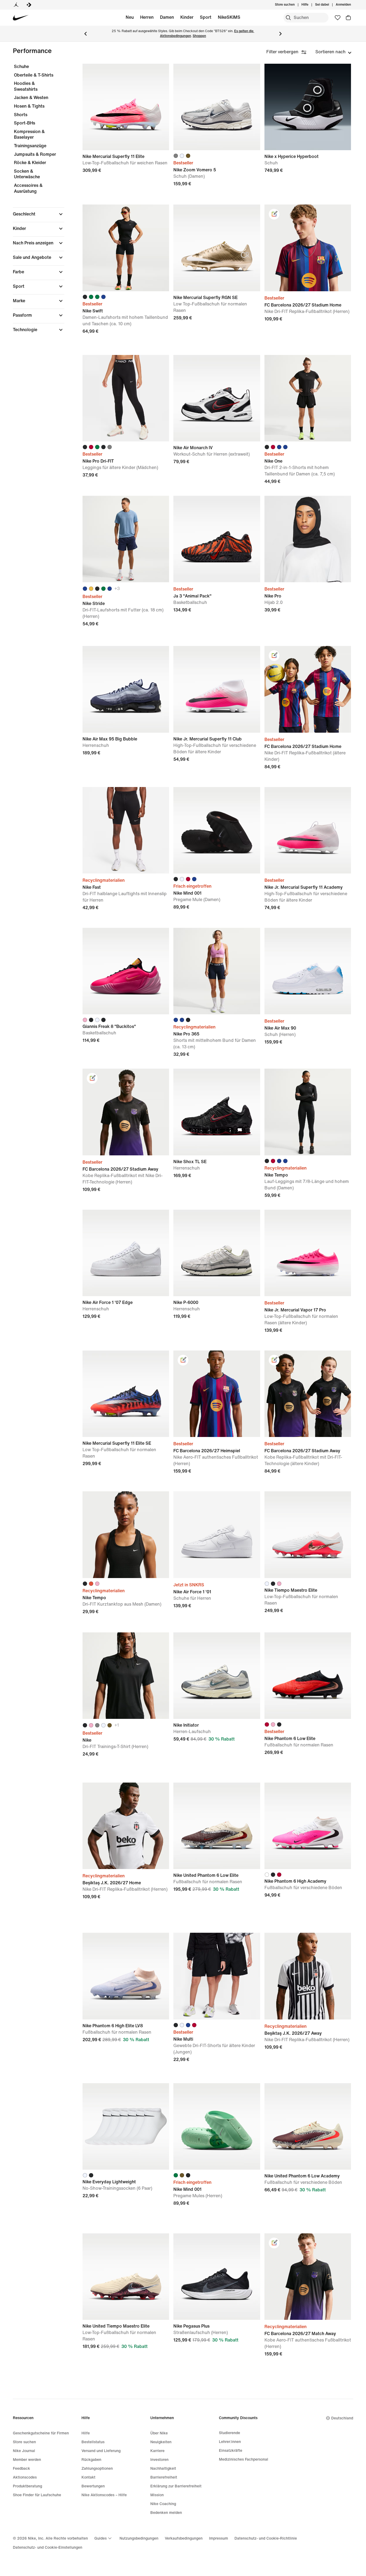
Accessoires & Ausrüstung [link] (28, 188)
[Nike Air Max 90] (308, 971)
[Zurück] (85, 34)
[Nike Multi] (217, 1976)
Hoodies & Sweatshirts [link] (26, 86)
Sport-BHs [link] (25, 123)
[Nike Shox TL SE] (217, 1112)
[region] (35, 203)
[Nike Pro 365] (217, 971)
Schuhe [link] (21, 67)
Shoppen (199, 36)
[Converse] (29, 5)
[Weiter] (281, 34)
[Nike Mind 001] (217, 830)
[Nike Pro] (308, 539)
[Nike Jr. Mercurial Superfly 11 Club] (217, 689)
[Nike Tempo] (308, 1112)
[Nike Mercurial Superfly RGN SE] (217, 248)
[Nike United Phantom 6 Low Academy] (308, 2126)
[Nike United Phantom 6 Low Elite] (217, 1826)
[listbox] (333, 52)
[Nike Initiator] (217, 1676)
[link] (274, 214)
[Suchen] (288, 18)
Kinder (187, 17)
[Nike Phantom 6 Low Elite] (308, 1676)
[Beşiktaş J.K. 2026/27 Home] (126, 1826)
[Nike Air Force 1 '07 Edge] (126, 1253)
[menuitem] (310, 5)
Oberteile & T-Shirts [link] (34, 75)
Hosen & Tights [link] (29, 106)
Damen (167, 17)
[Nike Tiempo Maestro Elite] (308, 1535)
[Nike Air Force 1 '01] (217, 1535)
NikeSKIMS (229, 17)
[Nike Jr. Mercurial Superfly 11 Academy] (308, 830)
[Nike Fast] (126, 830)
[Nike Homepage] (21, 18)
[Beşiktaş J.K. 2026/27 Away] (308, 1976)
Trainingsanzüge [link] (30, 146)
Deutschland (342, 2418)
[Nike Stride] (126, 539)
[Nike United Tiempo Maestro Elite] (126, 2277)
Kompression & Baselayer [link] (29, 135)
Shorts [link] (21, 115)
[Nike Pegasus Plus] (217, 2277)
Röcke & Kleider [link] (30, 163)
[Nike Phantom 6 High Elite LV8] (126, 1976)
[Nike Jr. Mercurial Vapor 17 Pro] (308, 1253)
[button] (39, 214)
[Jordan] (16, 5)
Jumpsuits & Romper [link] (35, 154)
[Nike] (126, 1676)
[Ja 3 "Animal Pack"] (217, 539)
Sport (206, 17)
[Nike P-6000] (217, 1253)
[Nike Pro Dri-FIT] (126, 398)
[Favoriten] (338, 18)
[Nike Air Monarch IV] (217, 398)
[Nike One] (308, 398)
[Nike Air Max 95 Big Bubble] (126, 689)
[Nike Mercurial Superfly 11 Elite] (126, 107)
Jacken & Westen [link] (31, 98)
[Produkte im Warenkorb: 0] (348, 18)
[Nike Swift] (126, 248)
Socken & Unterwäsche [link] (27, 174)
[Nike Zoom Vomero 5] (217, 107)
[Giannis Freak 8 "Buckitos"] (126, 971)
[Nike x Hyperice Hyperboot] (308, 107)
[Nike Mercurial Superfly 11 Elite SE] (126, 1394)
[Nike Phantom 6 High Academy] (308, 1826)
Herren (147, 17)
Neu (130, 17)
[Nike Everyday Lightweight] (126, 2126)
